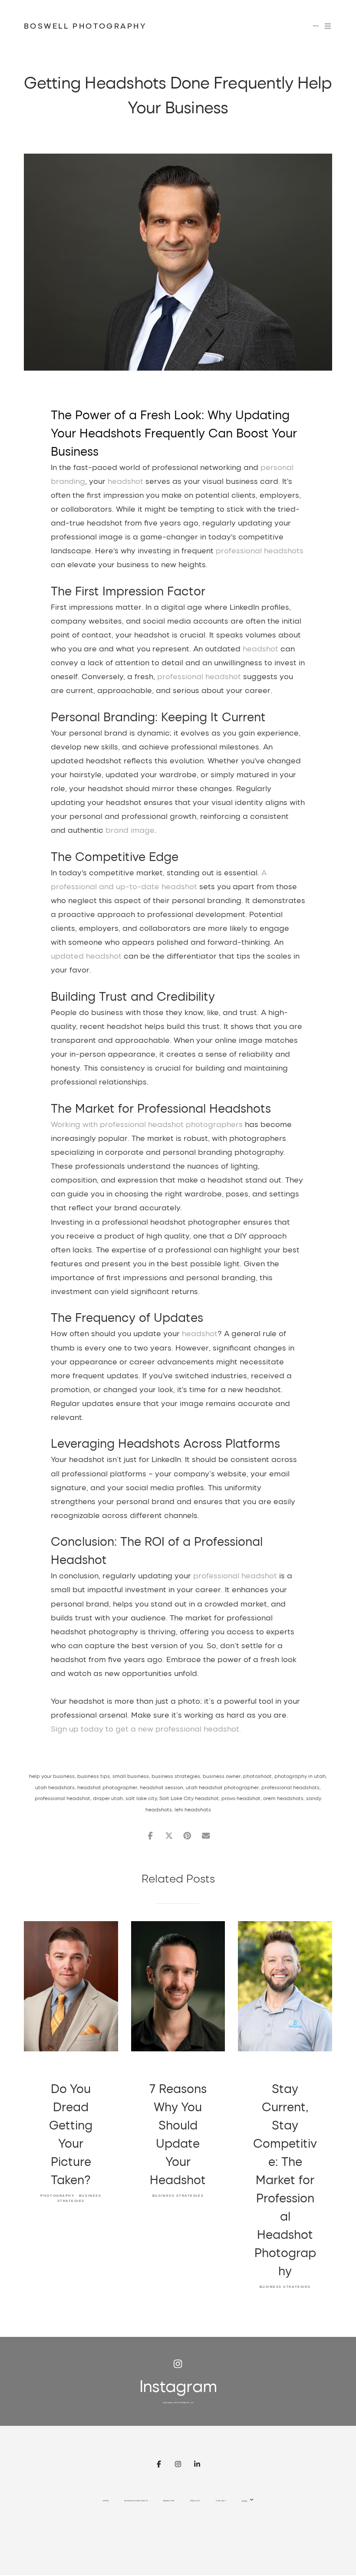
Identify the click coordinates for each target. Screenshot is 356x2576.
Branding (169, 2501)
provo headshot (241, 1798)
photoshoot (257, 1776)
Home (106, 2501)
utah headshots (55, 1787)
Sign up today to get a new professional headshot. (146, 1728)
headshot (125, 481)
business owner (222, 1776)
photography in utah (300, 1776)
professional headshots (260, 550)
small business (131, 1776)
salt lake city (141, 1798)
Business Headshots (136, 2501)
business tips (94, 1776)
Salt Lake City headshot (189, 1798)
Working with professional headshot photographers (147, 1124)
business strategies (176, 1776)
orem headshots (283, 1798)
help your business (52, 1776)
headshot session (162, 1787)
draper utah (108, 1798)
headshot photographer (107, 1787)
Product (195, 2501)
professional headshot (199, 676)
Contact (221, 2501)
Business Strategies (178, 2195)
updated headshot (86, 956)
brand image (130, 830)
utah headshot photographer (222, 1787)
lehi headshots (193, 1809)
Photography (57, 2195)
